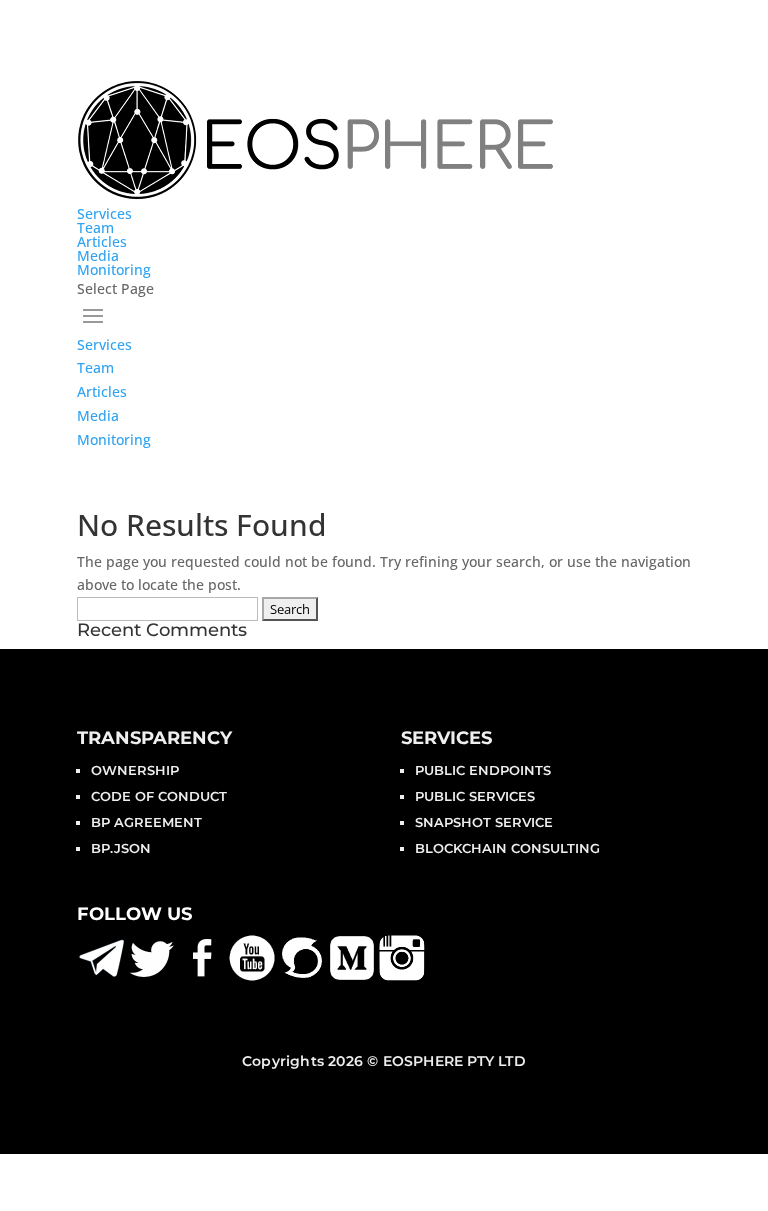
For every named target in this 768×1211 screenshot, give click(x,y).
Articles (102, 241)
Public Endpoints (483, 770)
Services (104, 213)
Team (95, 227)
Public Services (475, 796)
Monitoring (114, 269)
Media (98, 255)
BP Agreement (146, 822)
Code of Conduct (159, 796)
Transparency (154, 738)
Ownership (135, 770)
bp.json (121, 848)
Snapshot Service (484, 822)
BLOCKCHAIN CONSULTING (507, 848)
